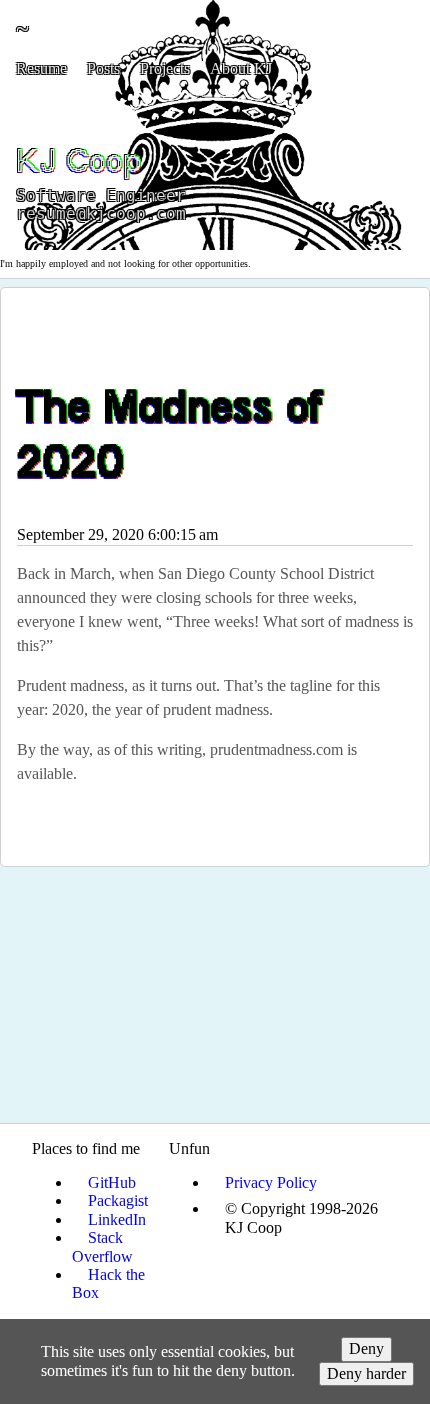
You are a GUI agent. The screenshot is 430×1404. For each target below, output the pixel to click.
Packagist (118, 1200)
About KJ (241, 68)
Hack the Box (108, 1283)
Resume (41, 68)
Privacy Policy (271, 1182)
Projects (165, 68)
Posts (103, 68)
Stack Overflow (102, 1246)
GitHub (112, 1182)
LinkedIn (117, 1219)
